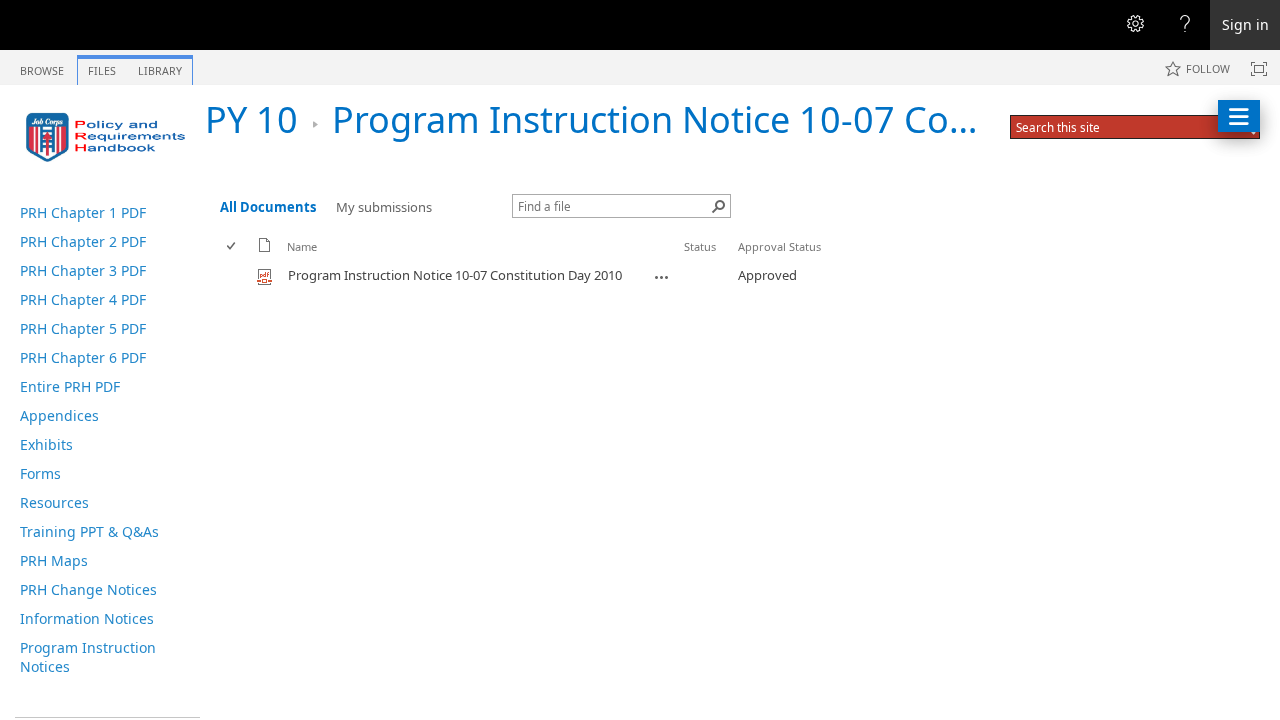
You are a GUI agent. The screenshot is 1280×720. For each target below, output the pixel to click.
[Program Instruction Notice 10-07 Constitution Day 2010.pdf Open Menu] (662, 277)
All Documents (268, 207)
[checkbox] (232, 246)
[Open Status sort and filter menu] (691, 261)
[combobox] (1116, 127)
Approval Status (779, 246)
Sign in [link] (1245, 24)
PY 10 (251, 119)
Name (302, 246)
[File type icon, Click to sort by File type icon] (265, 248)
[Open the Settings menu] (1135, 25)
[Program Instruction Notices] (110, 137)
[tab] (42, 66)
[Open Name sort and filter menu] (294, 261)
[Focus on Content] (1259, 69)
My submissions (384, 207)
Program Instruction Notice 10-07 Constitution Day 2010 (804, 119)
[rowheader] (236, 276)
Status (700, 246)
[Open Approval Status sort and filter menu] (745, 261)
